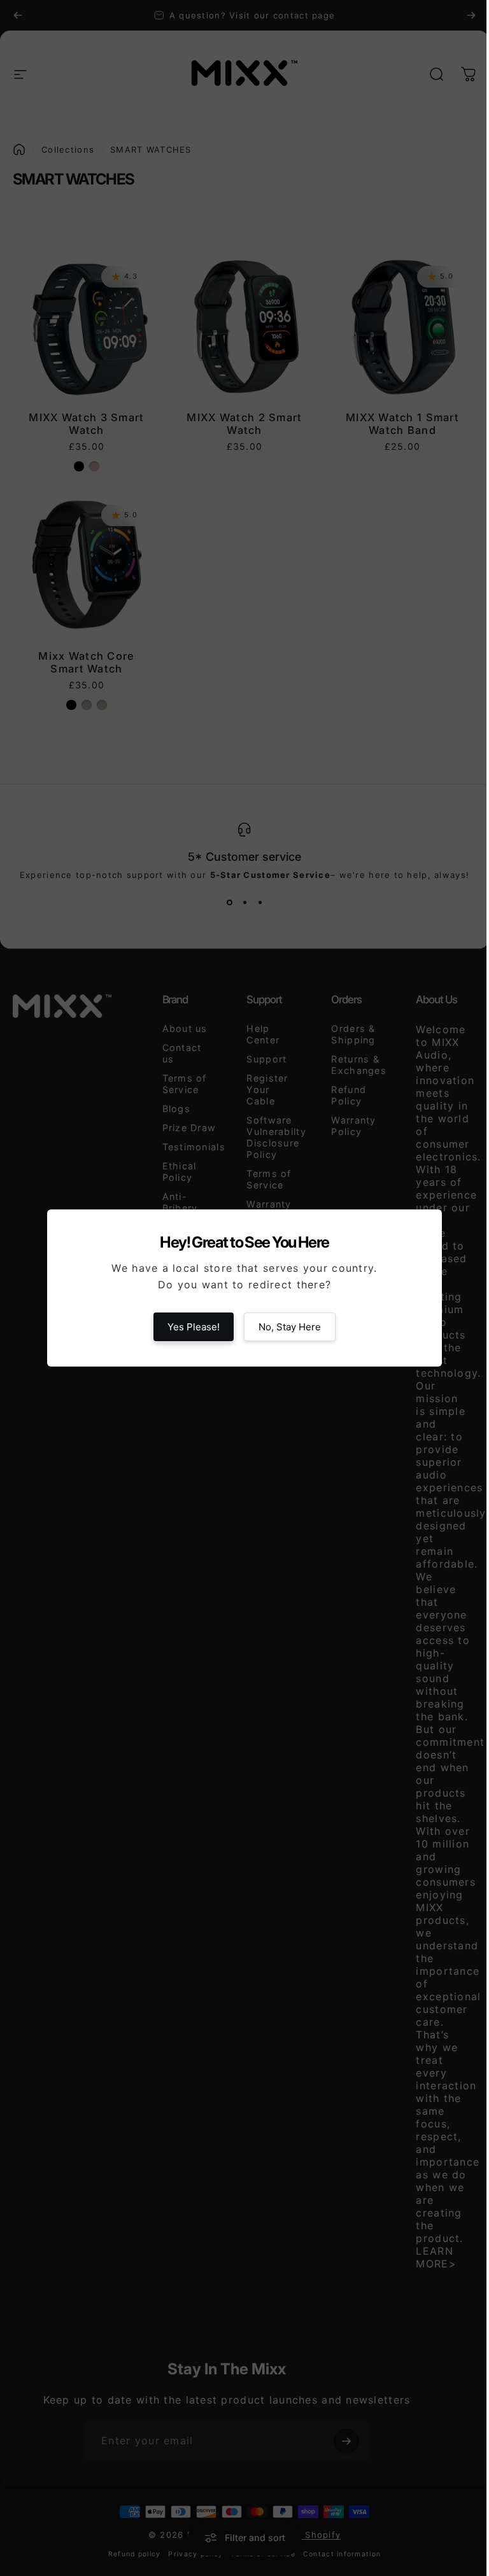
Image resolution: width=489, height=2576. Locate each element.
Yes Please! (194, 1327)
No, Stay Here (290, 1327)
